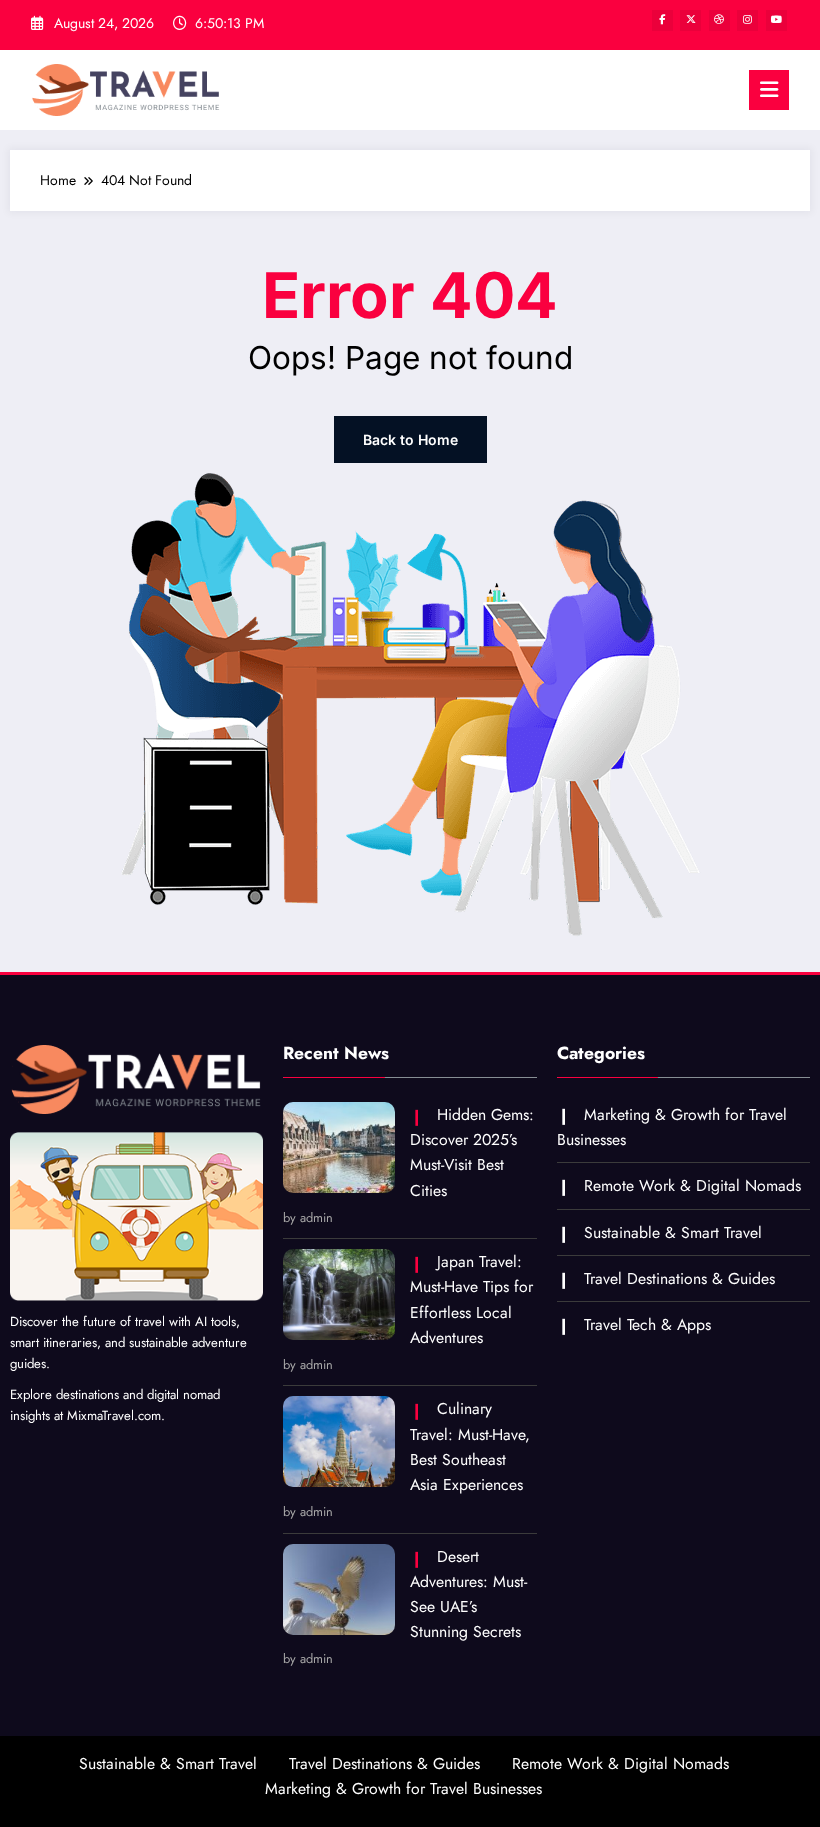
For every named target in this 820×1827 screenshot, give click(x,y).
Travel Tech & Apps (647, 1324)
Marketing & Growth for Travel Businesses (403, 1788)
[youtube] (776, 20)
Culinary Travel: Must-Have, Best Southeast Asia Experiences (470, 1446)
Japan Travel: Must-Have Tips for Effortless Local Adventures (471, 1299)
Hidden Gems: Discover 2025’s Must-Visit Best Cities (472, 1152)
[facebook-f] (662, 20)
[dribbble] (719, 20)
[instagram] (747, 20)
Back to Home (410, 439)
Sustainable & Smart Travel (673, 1232)
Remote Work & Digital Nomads (692, 1185)
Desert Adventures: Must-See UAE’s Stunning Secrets (468, 1594)
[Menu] (769, 90)
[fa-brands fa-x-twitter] (690, 20)
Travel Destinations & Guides (679, 1278)
